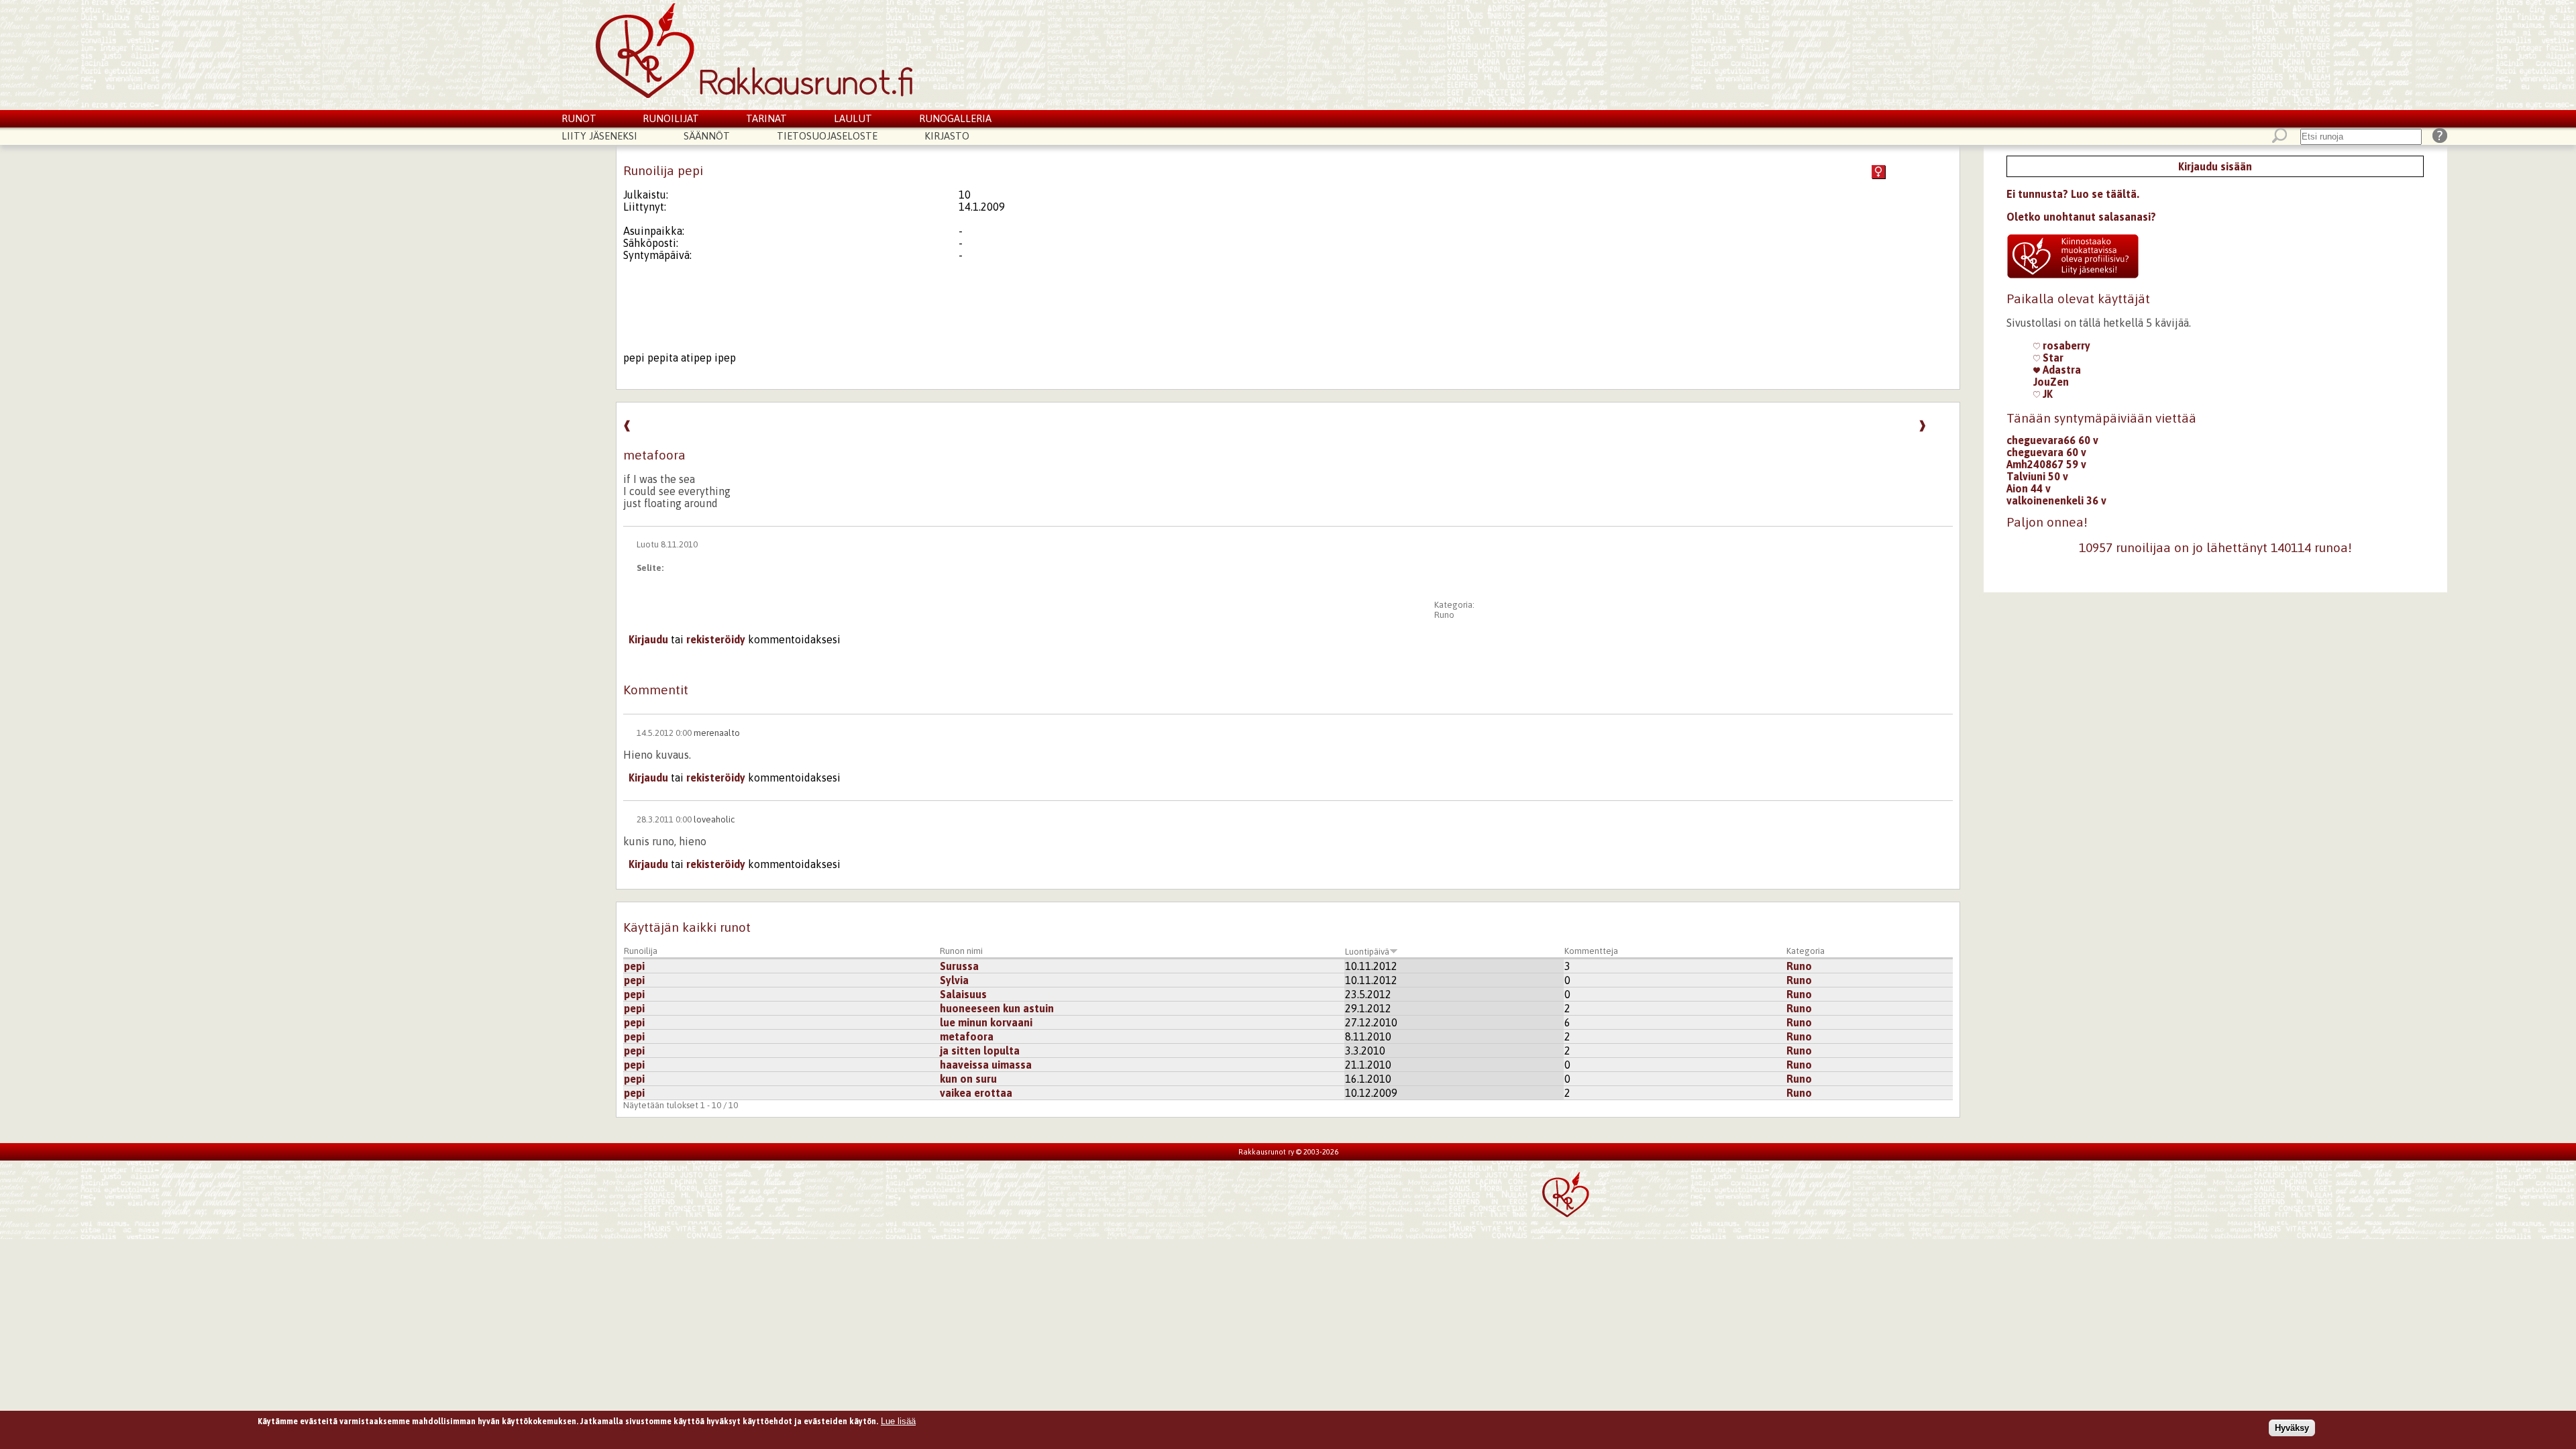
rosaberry (2065, 345)
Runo (1444, 615)
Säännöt (707, 136)
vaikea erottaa (976, 1093)
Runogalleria (955, 118)
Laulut (853, 118)
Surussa (959, 966)
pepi (634, 966)
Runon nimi (961, 951)
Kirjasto (947, 136)
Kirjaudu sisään (2215, 166)
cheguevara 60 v (2046, 452)
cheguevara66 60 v (2052, 440)
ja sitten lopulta (980, 1051)
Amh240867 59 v (2046, 464)
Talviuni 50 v (2037, 476)
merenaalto (717, 733)
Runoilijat (671, 118)
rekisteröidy (716, 639)
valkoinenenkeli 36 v (2056, 500)
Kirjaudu (648, 639)
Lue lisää (898, 1421)
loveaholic (714, 819)
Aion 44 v (2029, 488)
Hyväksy (2292, 1428)
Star (2052, 358)
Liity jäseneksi (599, 136)
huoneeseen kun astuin (997, 1008)
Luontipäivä (1367, 952)
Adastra (2060, 370)
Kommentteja (1591, 951)
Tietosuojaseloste (827, 136)
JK (2046, 394)
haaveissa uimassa (986, 1065)
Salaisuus (963, 994)
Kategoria (1806, 951)
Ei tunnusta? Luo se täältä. (2073, 194)
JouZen (2051, 382)
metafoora (967, 1036)
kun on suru (968, 1079)
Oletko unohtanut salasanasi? (2081, 217)
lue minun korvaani (986, 1022)
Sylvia (954, 980)
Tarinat (766, 118)
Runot (579, 118)
